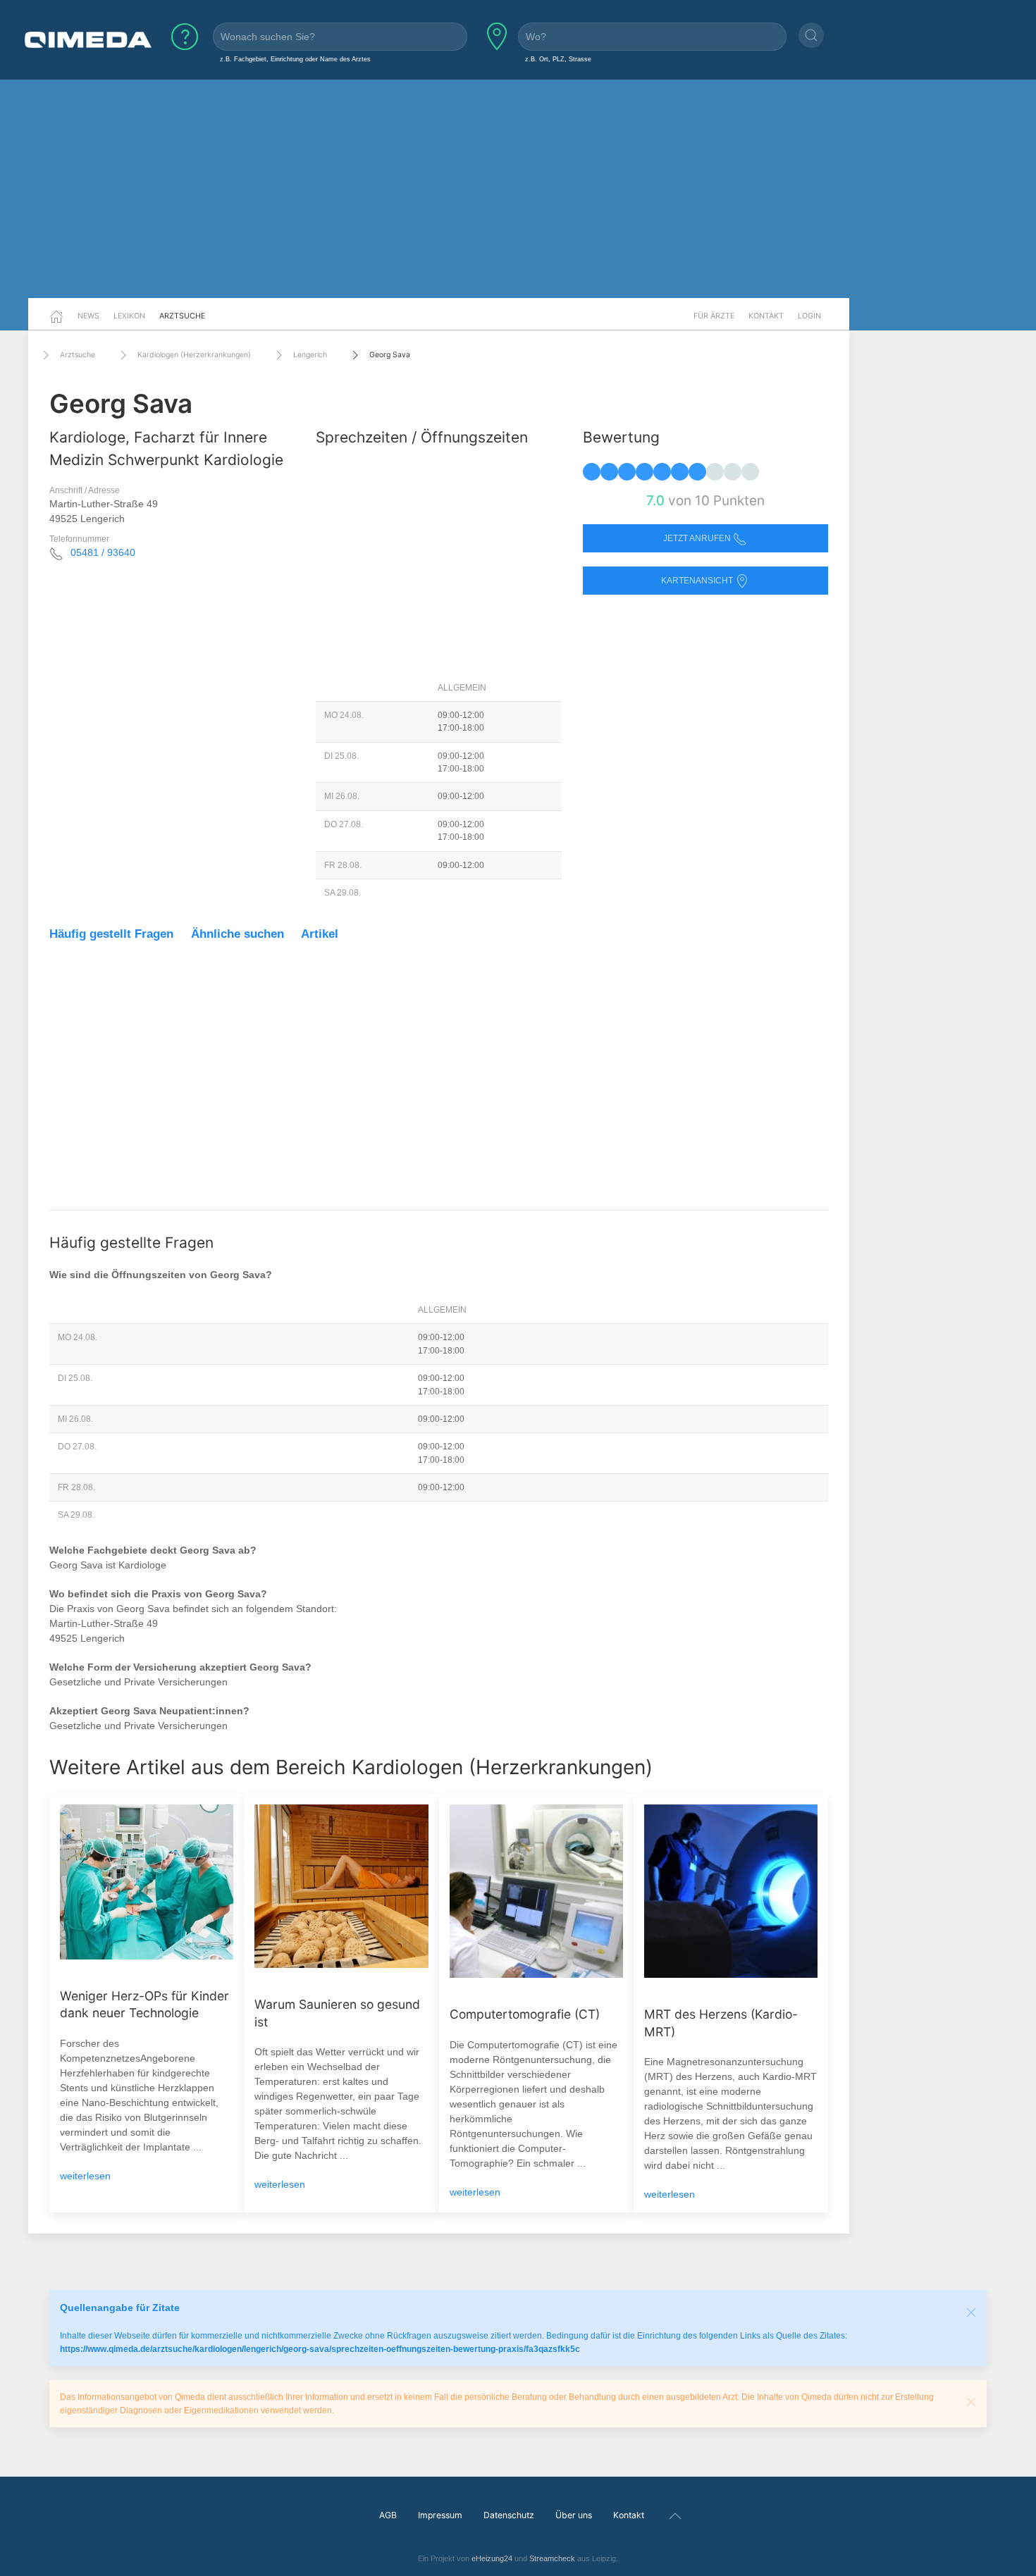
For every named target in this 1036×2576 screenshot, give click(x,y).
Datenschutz (509, 2515)
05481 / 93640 (103, 552)
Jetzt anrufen (698, 538)
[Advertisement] (518, 189)
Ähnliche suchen (238, 934)
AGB (388, 2515)
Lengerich (310, 355)
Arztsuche (182, 316)
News (88, 316)
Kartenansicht (698, 581)
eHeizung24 (492, 2558)
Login (809, 316)
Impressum (440, 2515)
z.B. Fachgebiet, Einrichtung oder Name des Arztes (295, 59)
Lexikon (129, 316)
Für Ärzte (714, 316)
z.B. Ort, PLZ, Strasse (558, 59)
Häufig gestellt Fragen (111, 934)
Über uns (574, 2515)
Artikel (320, 934)
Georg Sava (390, 355)
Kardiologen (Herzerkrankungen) (194, 355)
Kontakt (766, 316)
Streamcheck (552, 2558)
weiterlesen (85, 2176)
